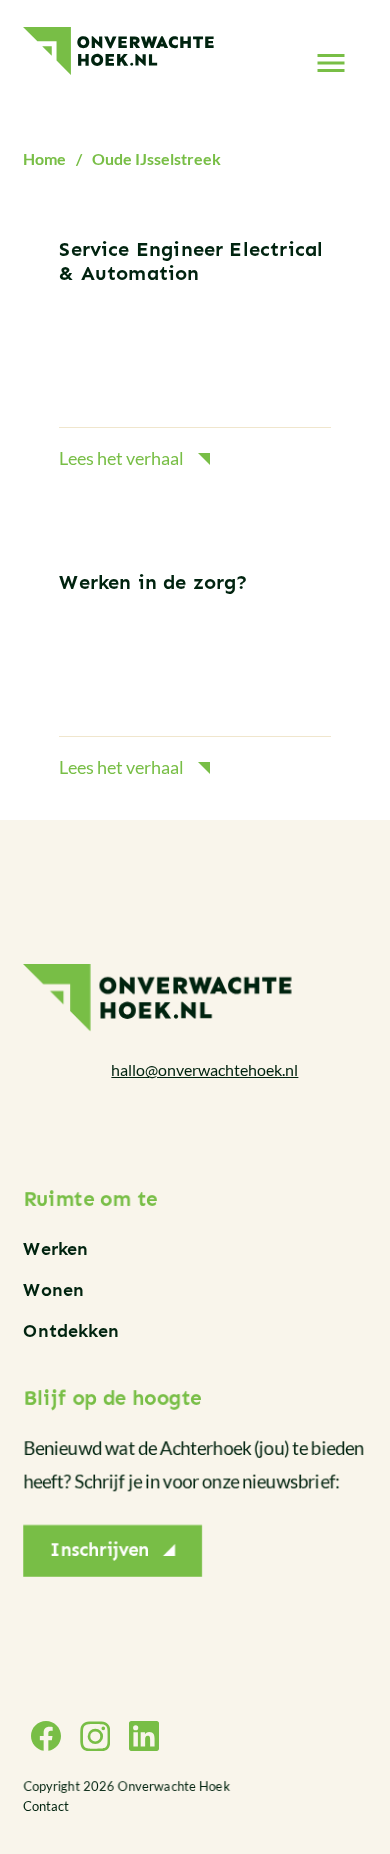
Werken (55, 1249)
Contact (46, 1806)
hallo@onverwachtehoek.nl (204, 1069)
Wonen (53, 1290)
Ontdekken (71, 1331)
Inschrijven (100, 1551)
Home (44, 158)
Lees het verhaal (121, 458)
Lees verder (194, 356)
